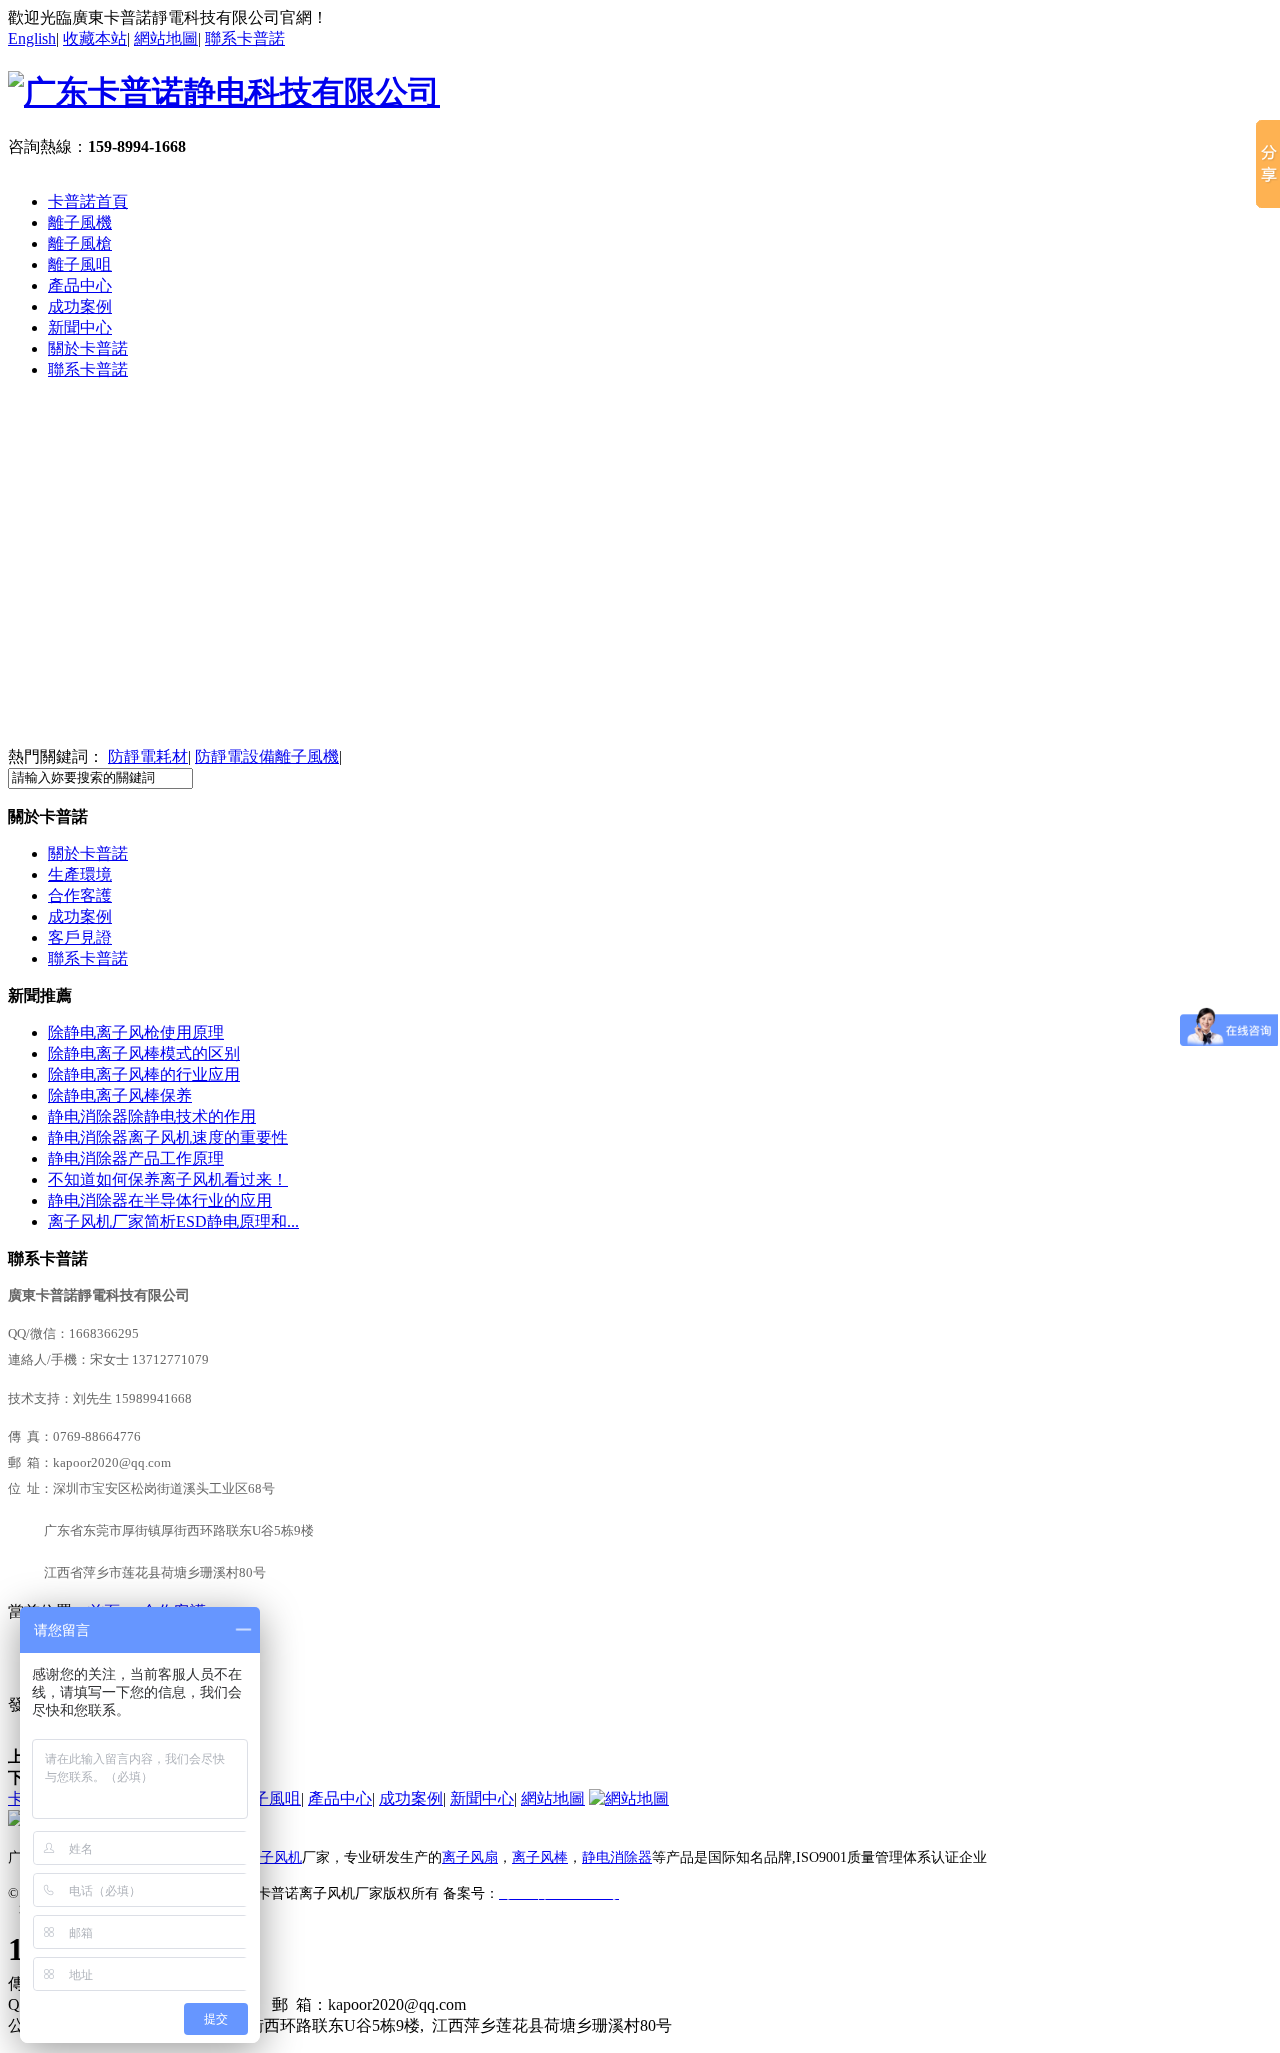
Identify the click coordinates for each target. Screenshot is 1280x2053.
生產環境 (80, 874)
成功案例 (80, 306)
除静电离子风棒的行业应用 (144, 1074)
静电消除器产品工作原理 (136, 1158)
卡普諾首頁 (88, 201)
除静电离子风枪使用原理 (136, 1032)
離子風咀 (80, 264)
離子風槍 (80, 243)
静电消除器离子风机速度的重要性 (168, 1137)
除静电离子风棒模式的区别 (144, 1053)
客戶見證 (80, 937)
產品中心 (80, 285)
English (32, 38)
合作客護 (80, 895)
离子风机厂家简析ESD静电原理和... (173, 1221)
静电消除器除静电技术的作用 (152, 1116)
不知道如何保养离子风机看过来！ (168, 1179)
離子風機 (80, 222)
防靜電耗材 (148, 756)
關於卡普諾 (88, 348)
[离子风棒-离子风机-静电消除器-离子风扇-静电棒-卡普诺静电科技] (640, 572)
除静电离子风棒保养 (120, 1095)
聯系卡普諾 (245, 38)
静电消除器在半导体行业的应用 (160, 1200)
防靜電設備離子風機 (267, 756)
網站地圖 (166, 38)
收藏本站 (95, 38)
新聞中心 (80, 327)
